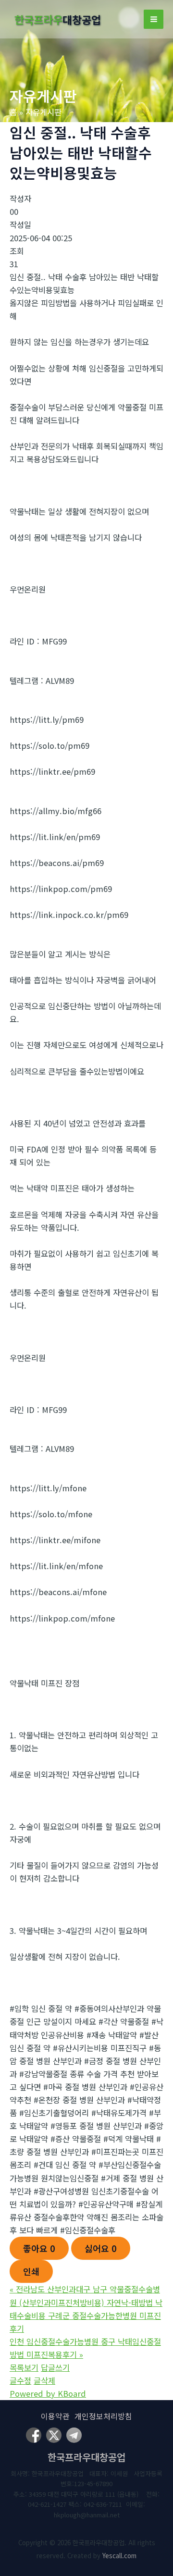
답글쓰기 (55, 2367)
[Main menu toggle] (154, 19)
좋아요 (39, 2248)
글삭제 (44, 2380)
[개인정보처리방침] (103, 2416)
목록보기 (24, 2367)
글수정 (20, 2380)
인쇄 (31, 2271)
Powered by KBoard (48, 2393)
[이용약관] (55, 2416)
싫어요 (101, 2248)
